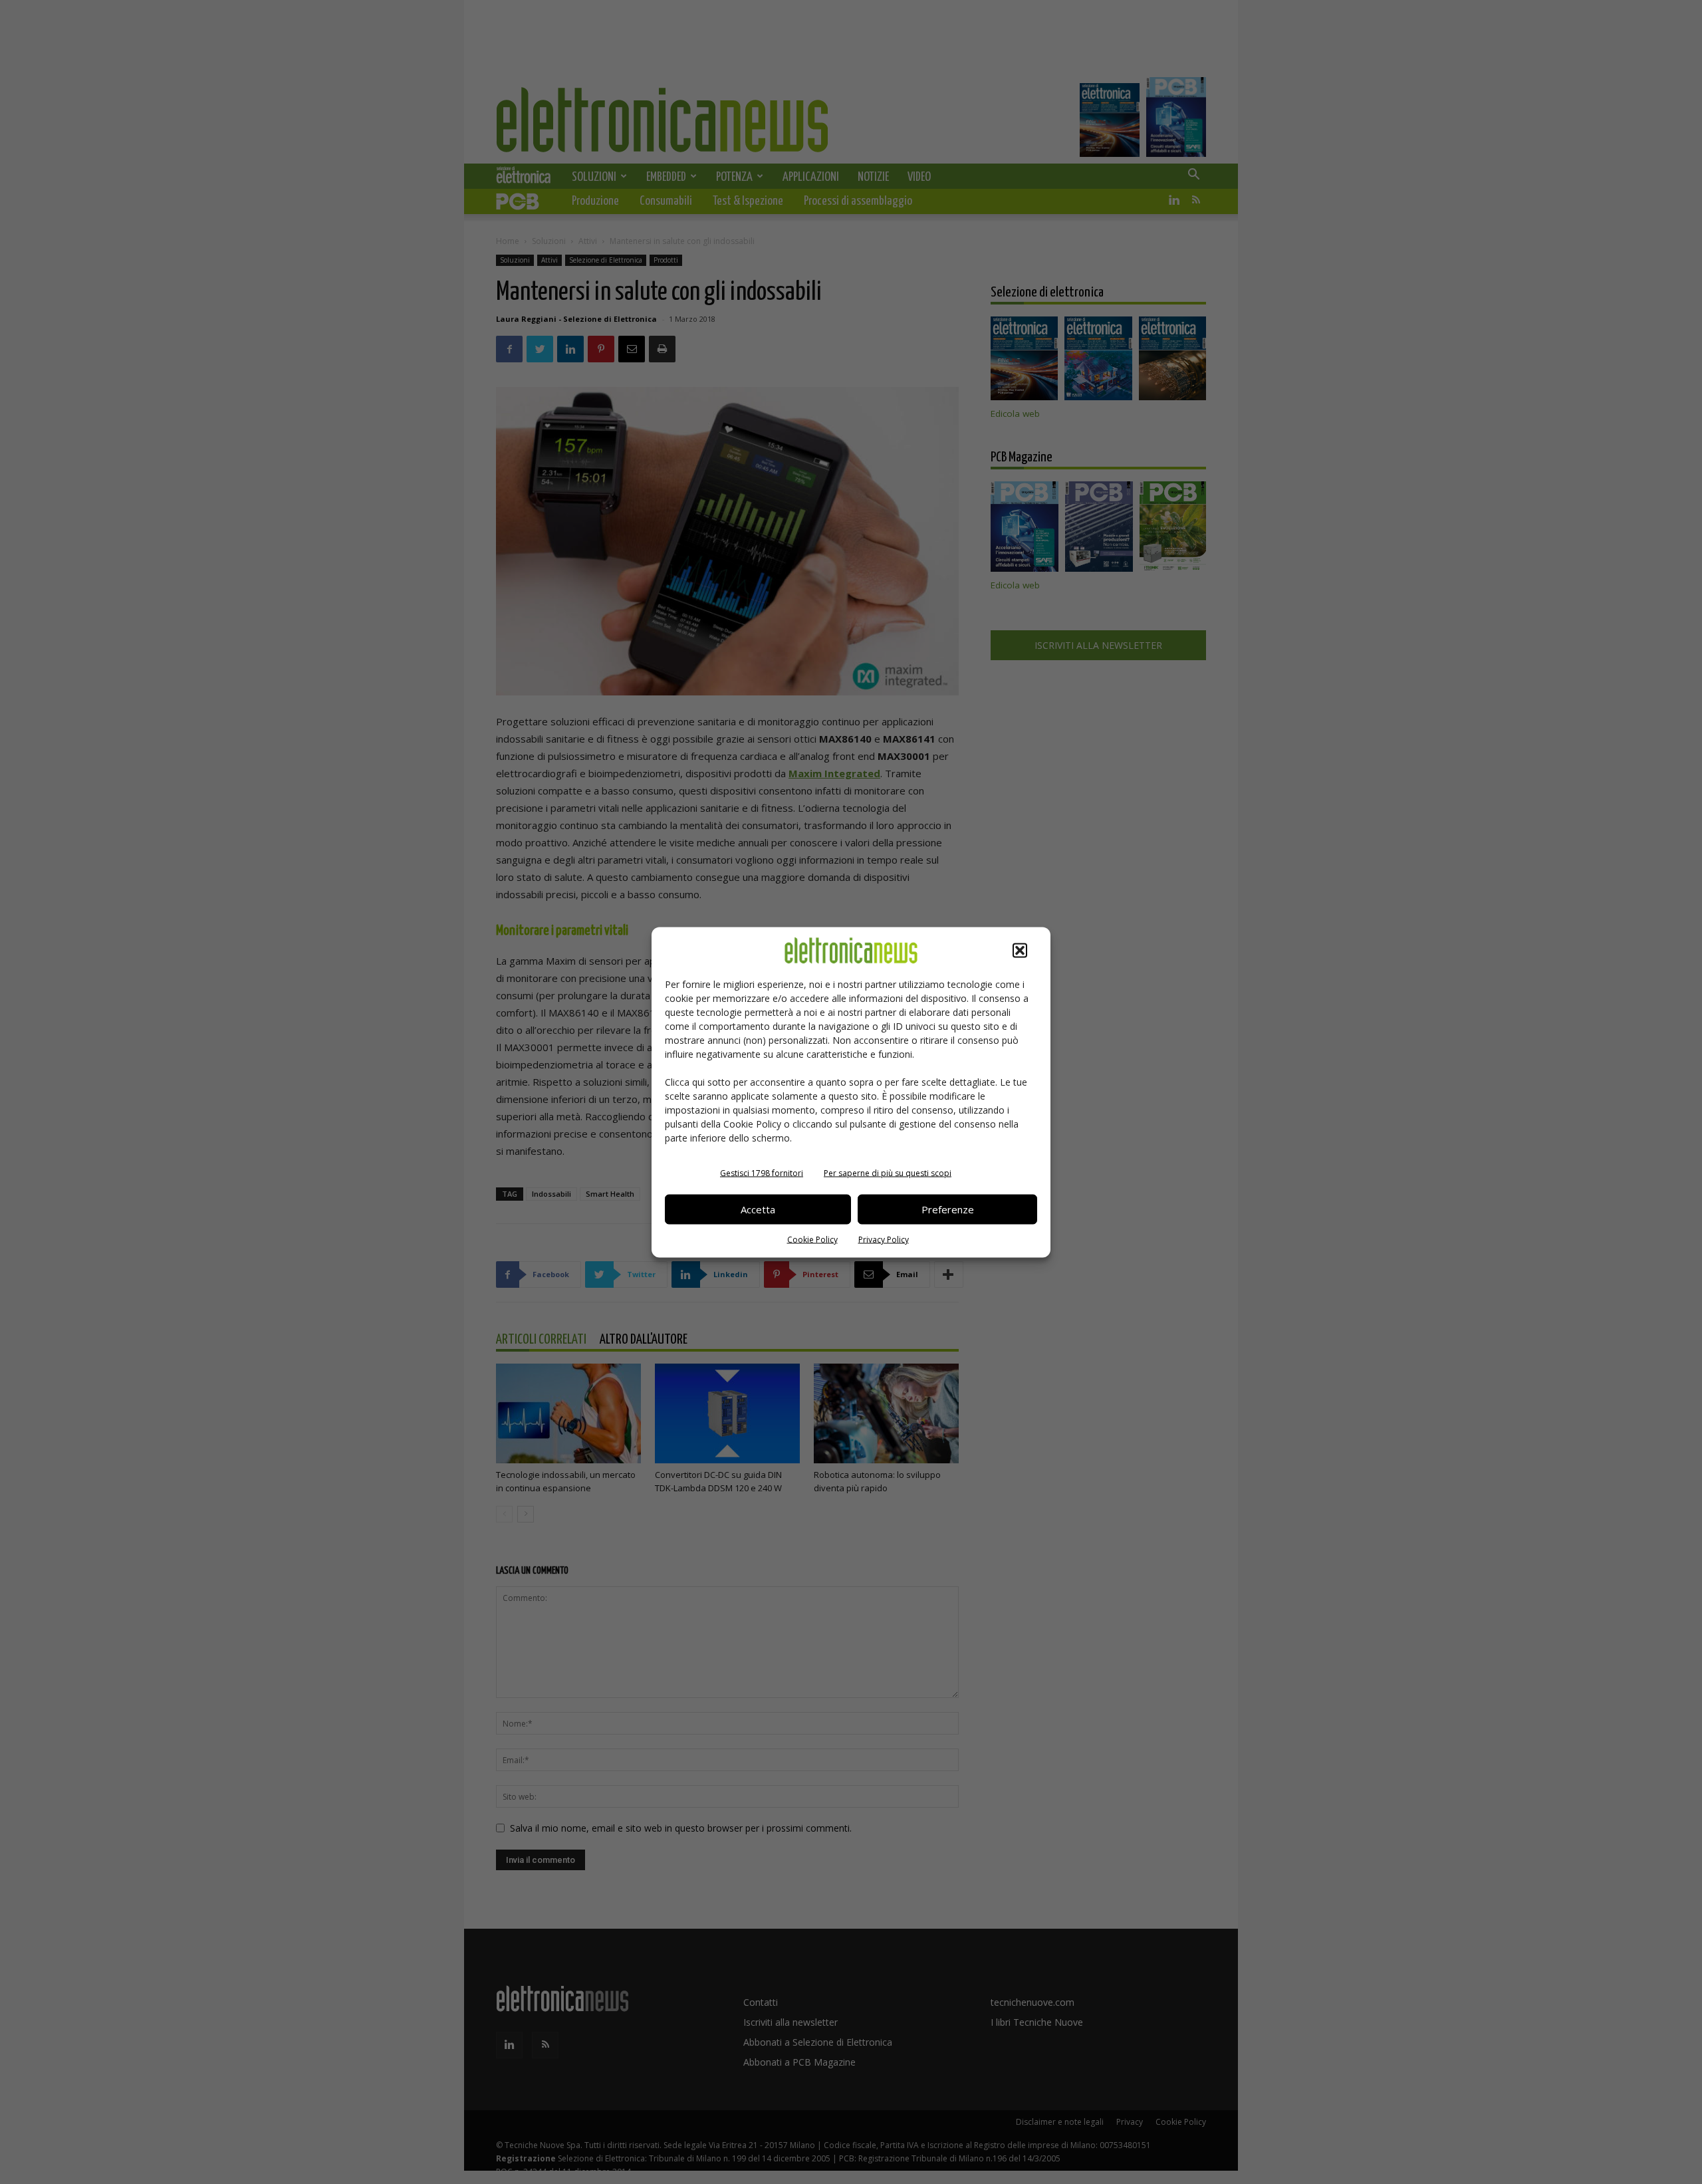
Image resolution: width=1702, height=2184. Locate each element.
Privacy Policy (884, 1239)
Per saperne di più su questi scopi (888, 1172)
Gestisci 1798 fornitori (762, 1172)
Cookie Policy (812, 1239)
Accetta (758, 1209)
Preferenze (948, 1209)
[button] (1020, 950)
